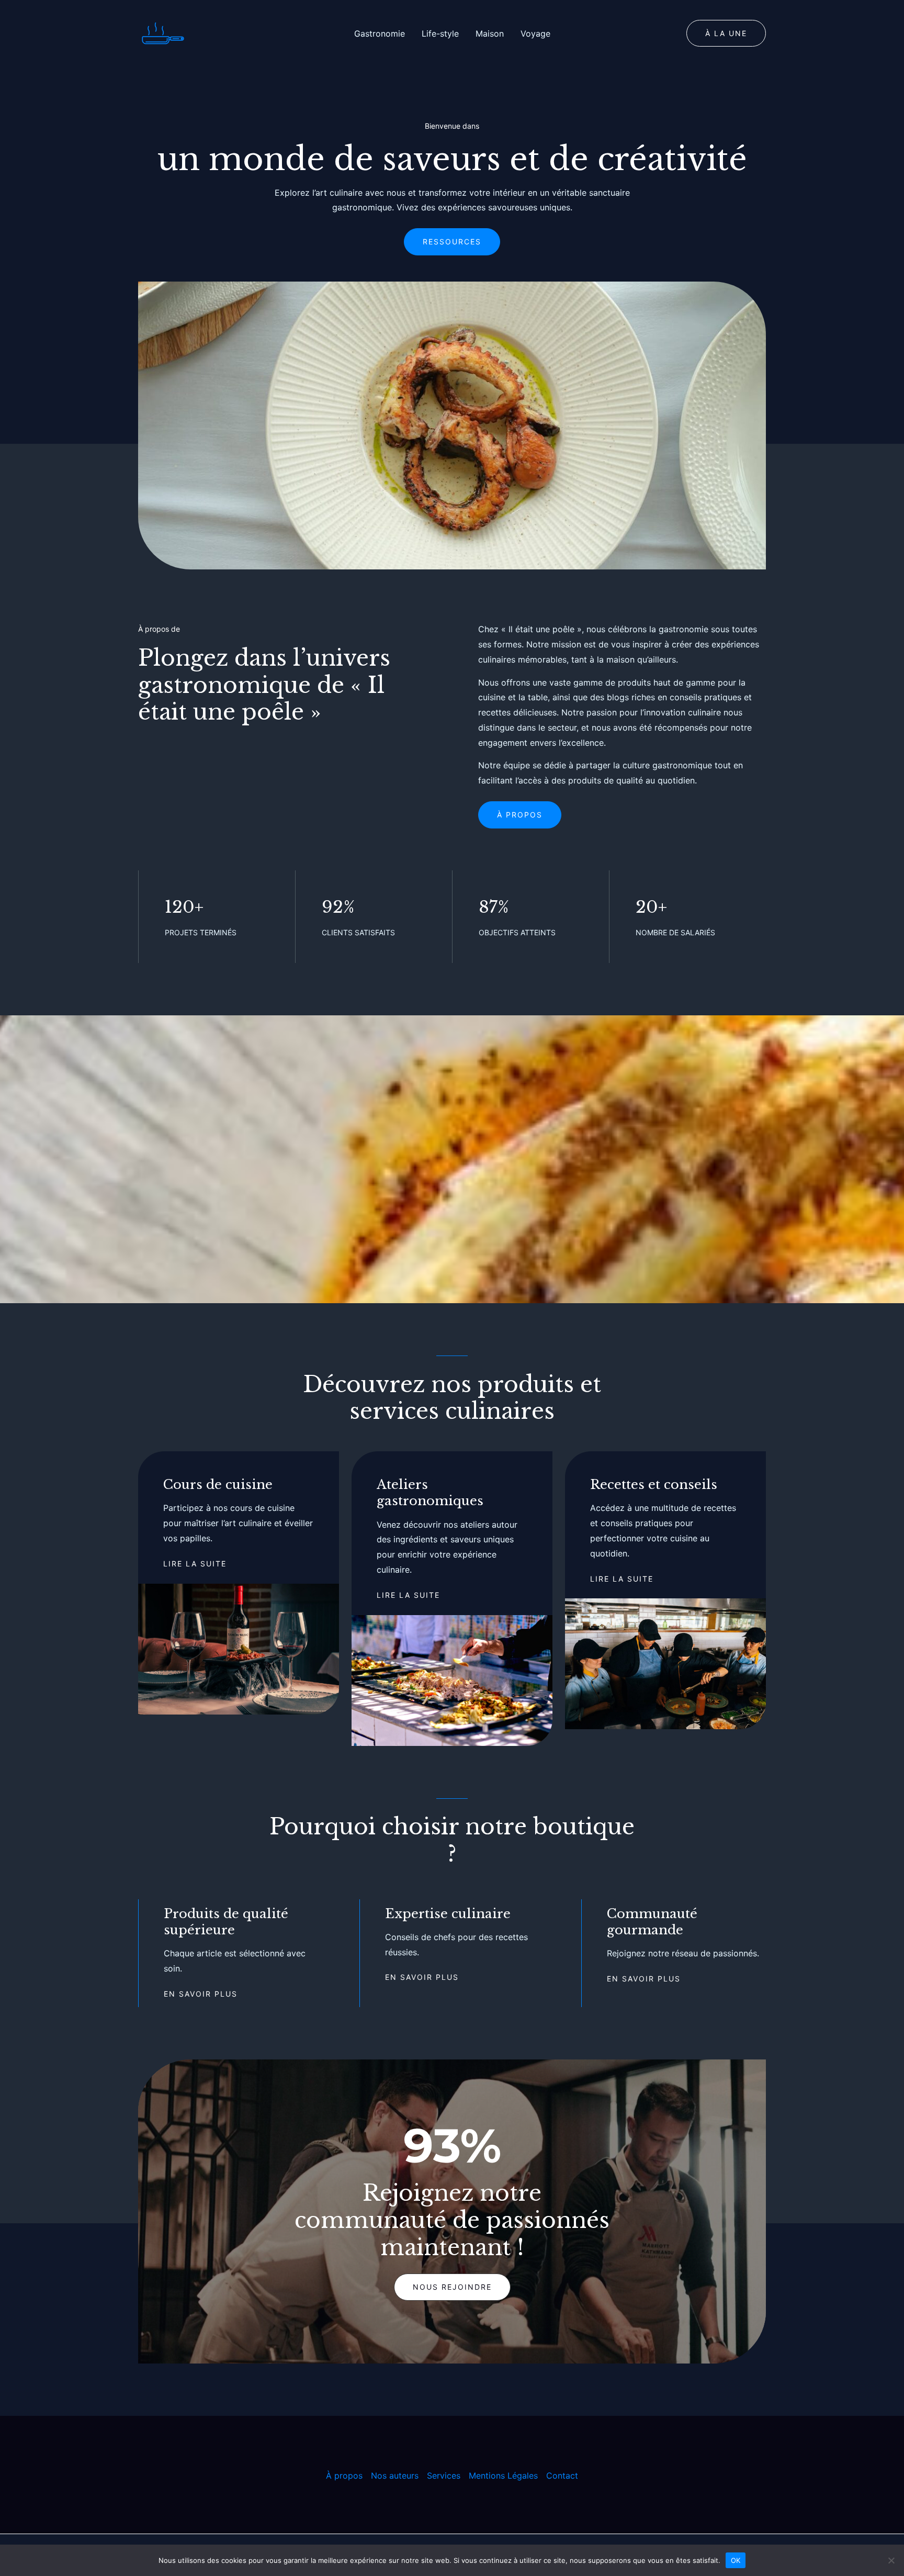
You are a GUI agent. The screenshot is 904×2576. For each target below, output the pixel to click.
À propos (344, 2476)
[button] (726, 33)
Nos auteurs (395, 2476)
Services (444, 2476)
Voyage (535, 33)
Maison (490, 33)
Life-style (440, 33)
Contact (562, 2476)
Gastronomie (380, 33)
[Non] (891, 2560)
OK (736, 2560)
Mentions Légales (503, 2476)
